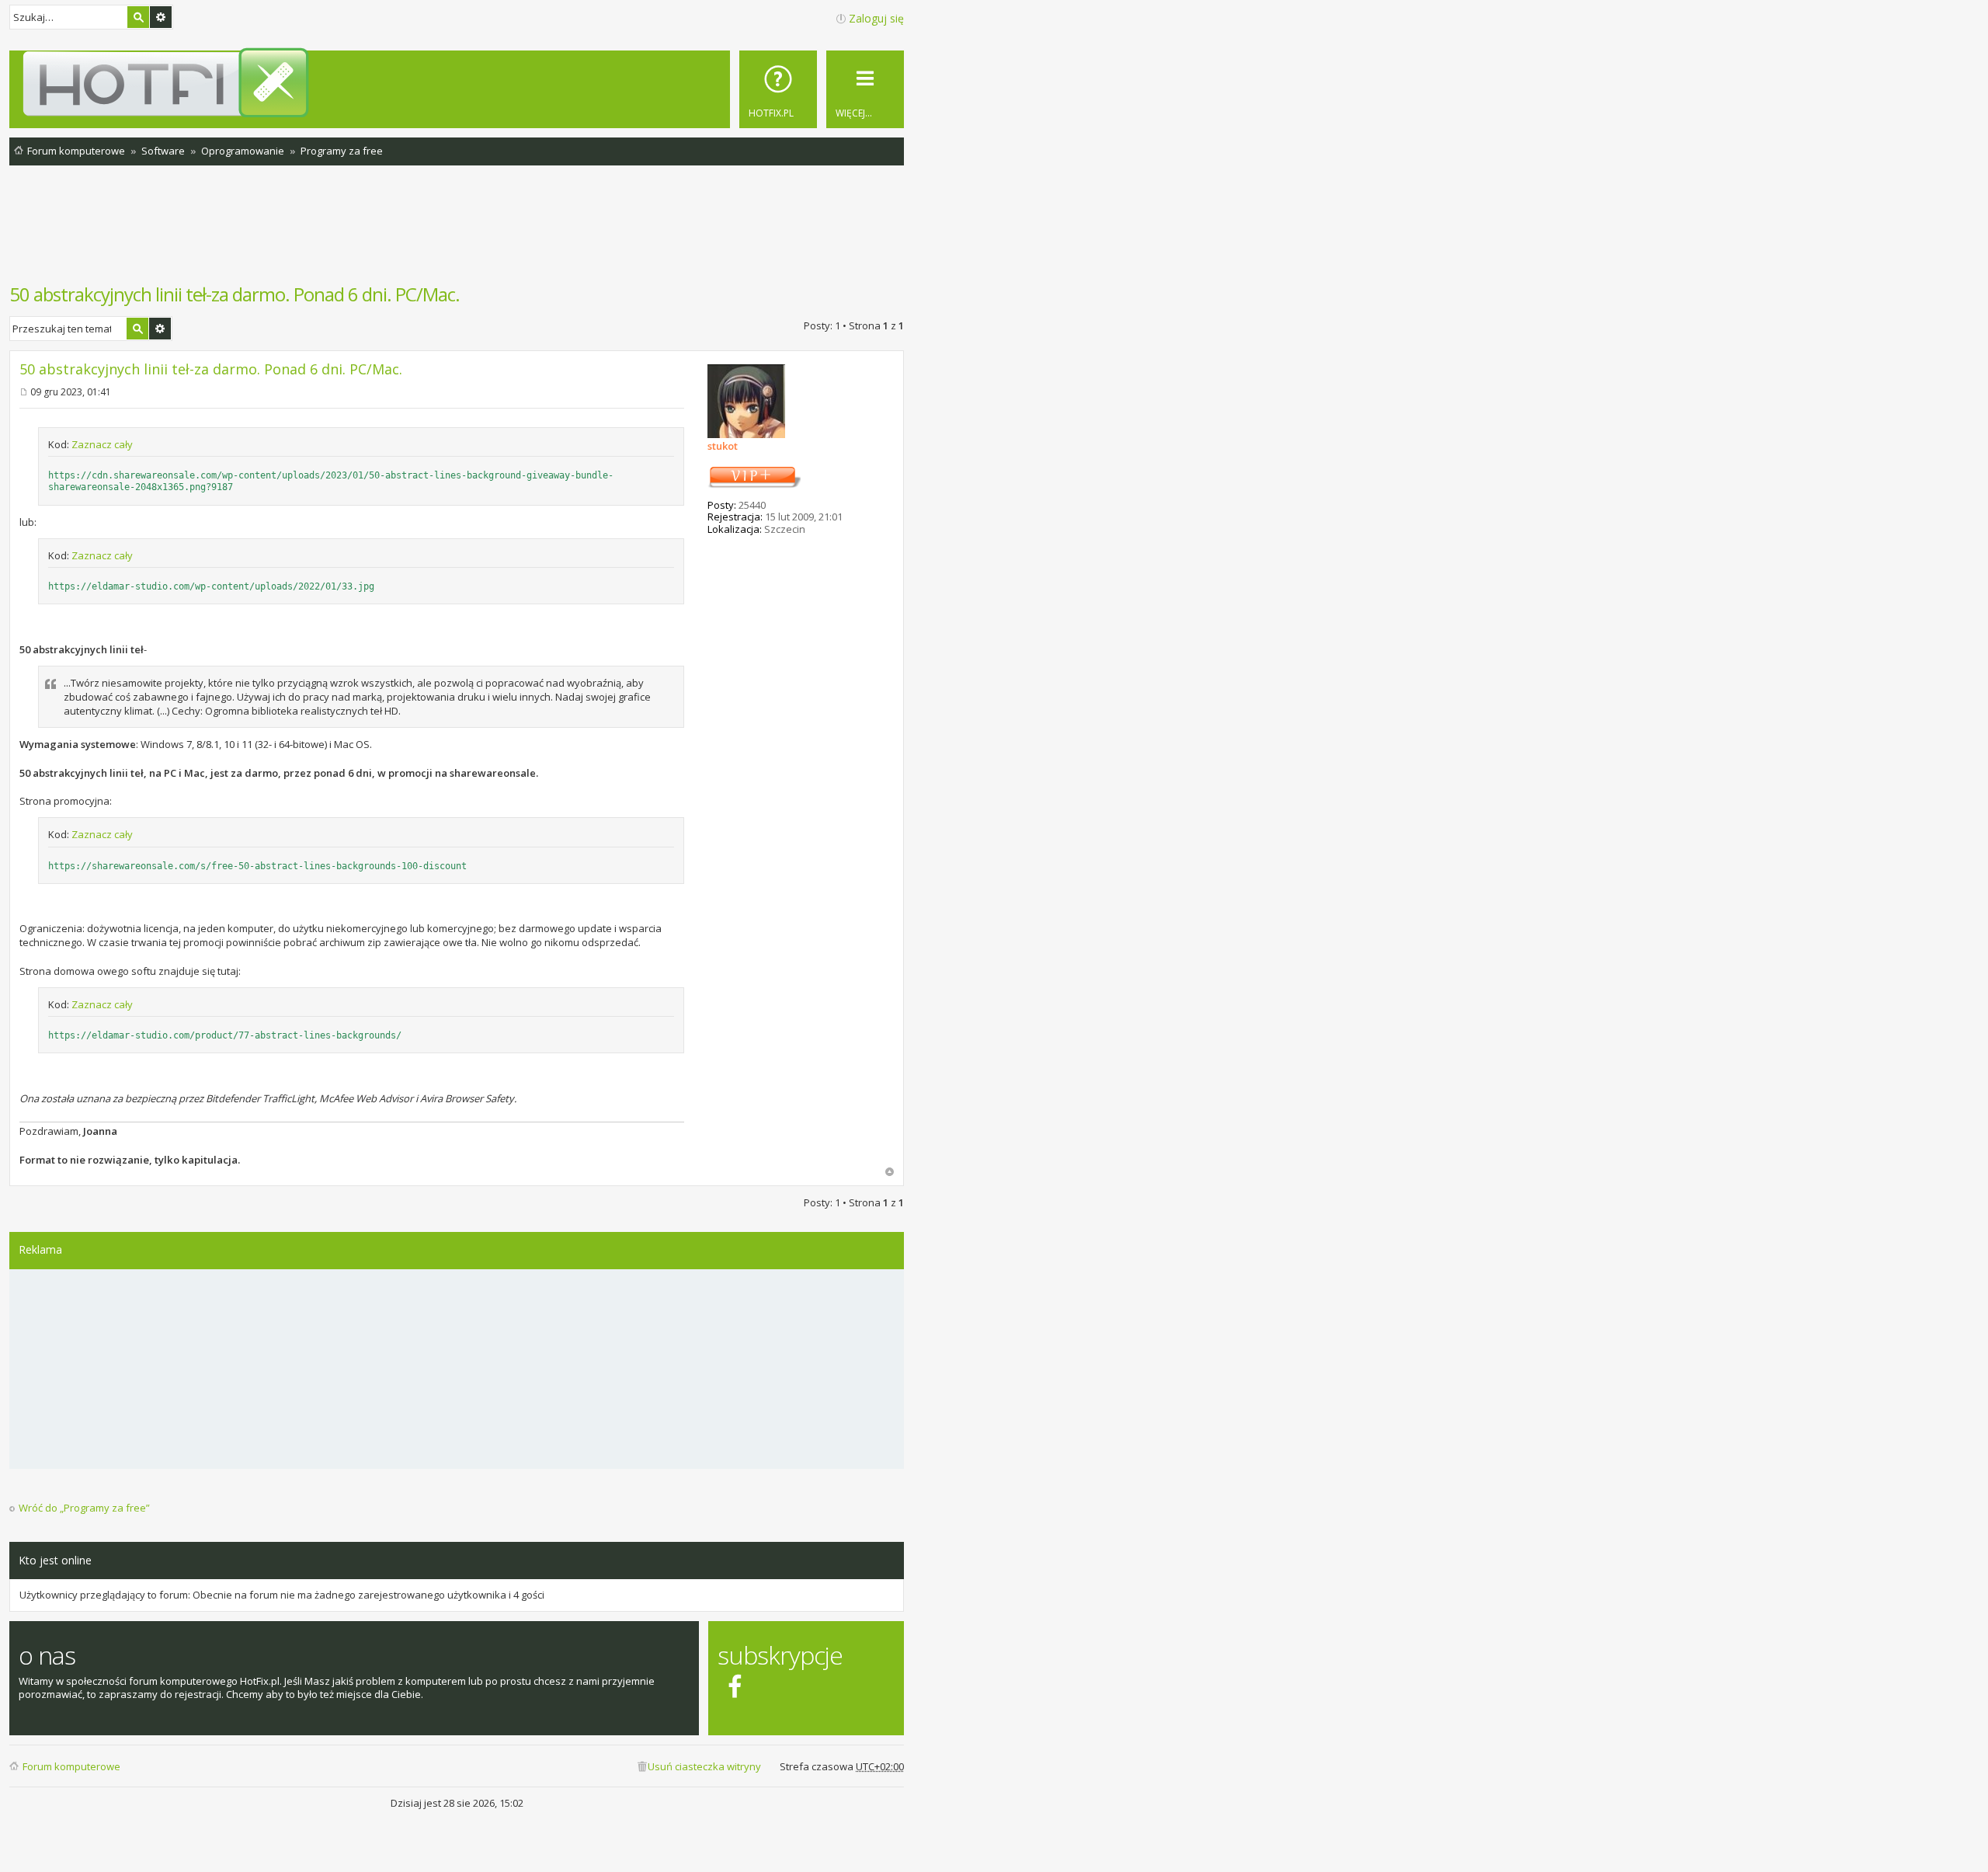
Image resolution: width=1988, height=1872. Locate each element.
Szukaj (138, 17)
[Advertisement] (457, 232)
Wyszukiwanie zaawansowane (161, 17)
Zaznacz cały (102, 444)
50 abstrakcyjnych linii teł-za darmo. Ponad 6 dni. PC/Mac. (235, 294)
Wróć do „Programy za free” (84, 1508)
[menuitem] (778, 89)
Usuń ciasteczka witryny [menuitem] (704, 1766)
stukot (723, 446)
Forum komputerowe (71, 1766)
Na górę (890, 1172)
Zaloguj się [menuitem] (876, 18)
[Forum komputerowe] (459, 82)
